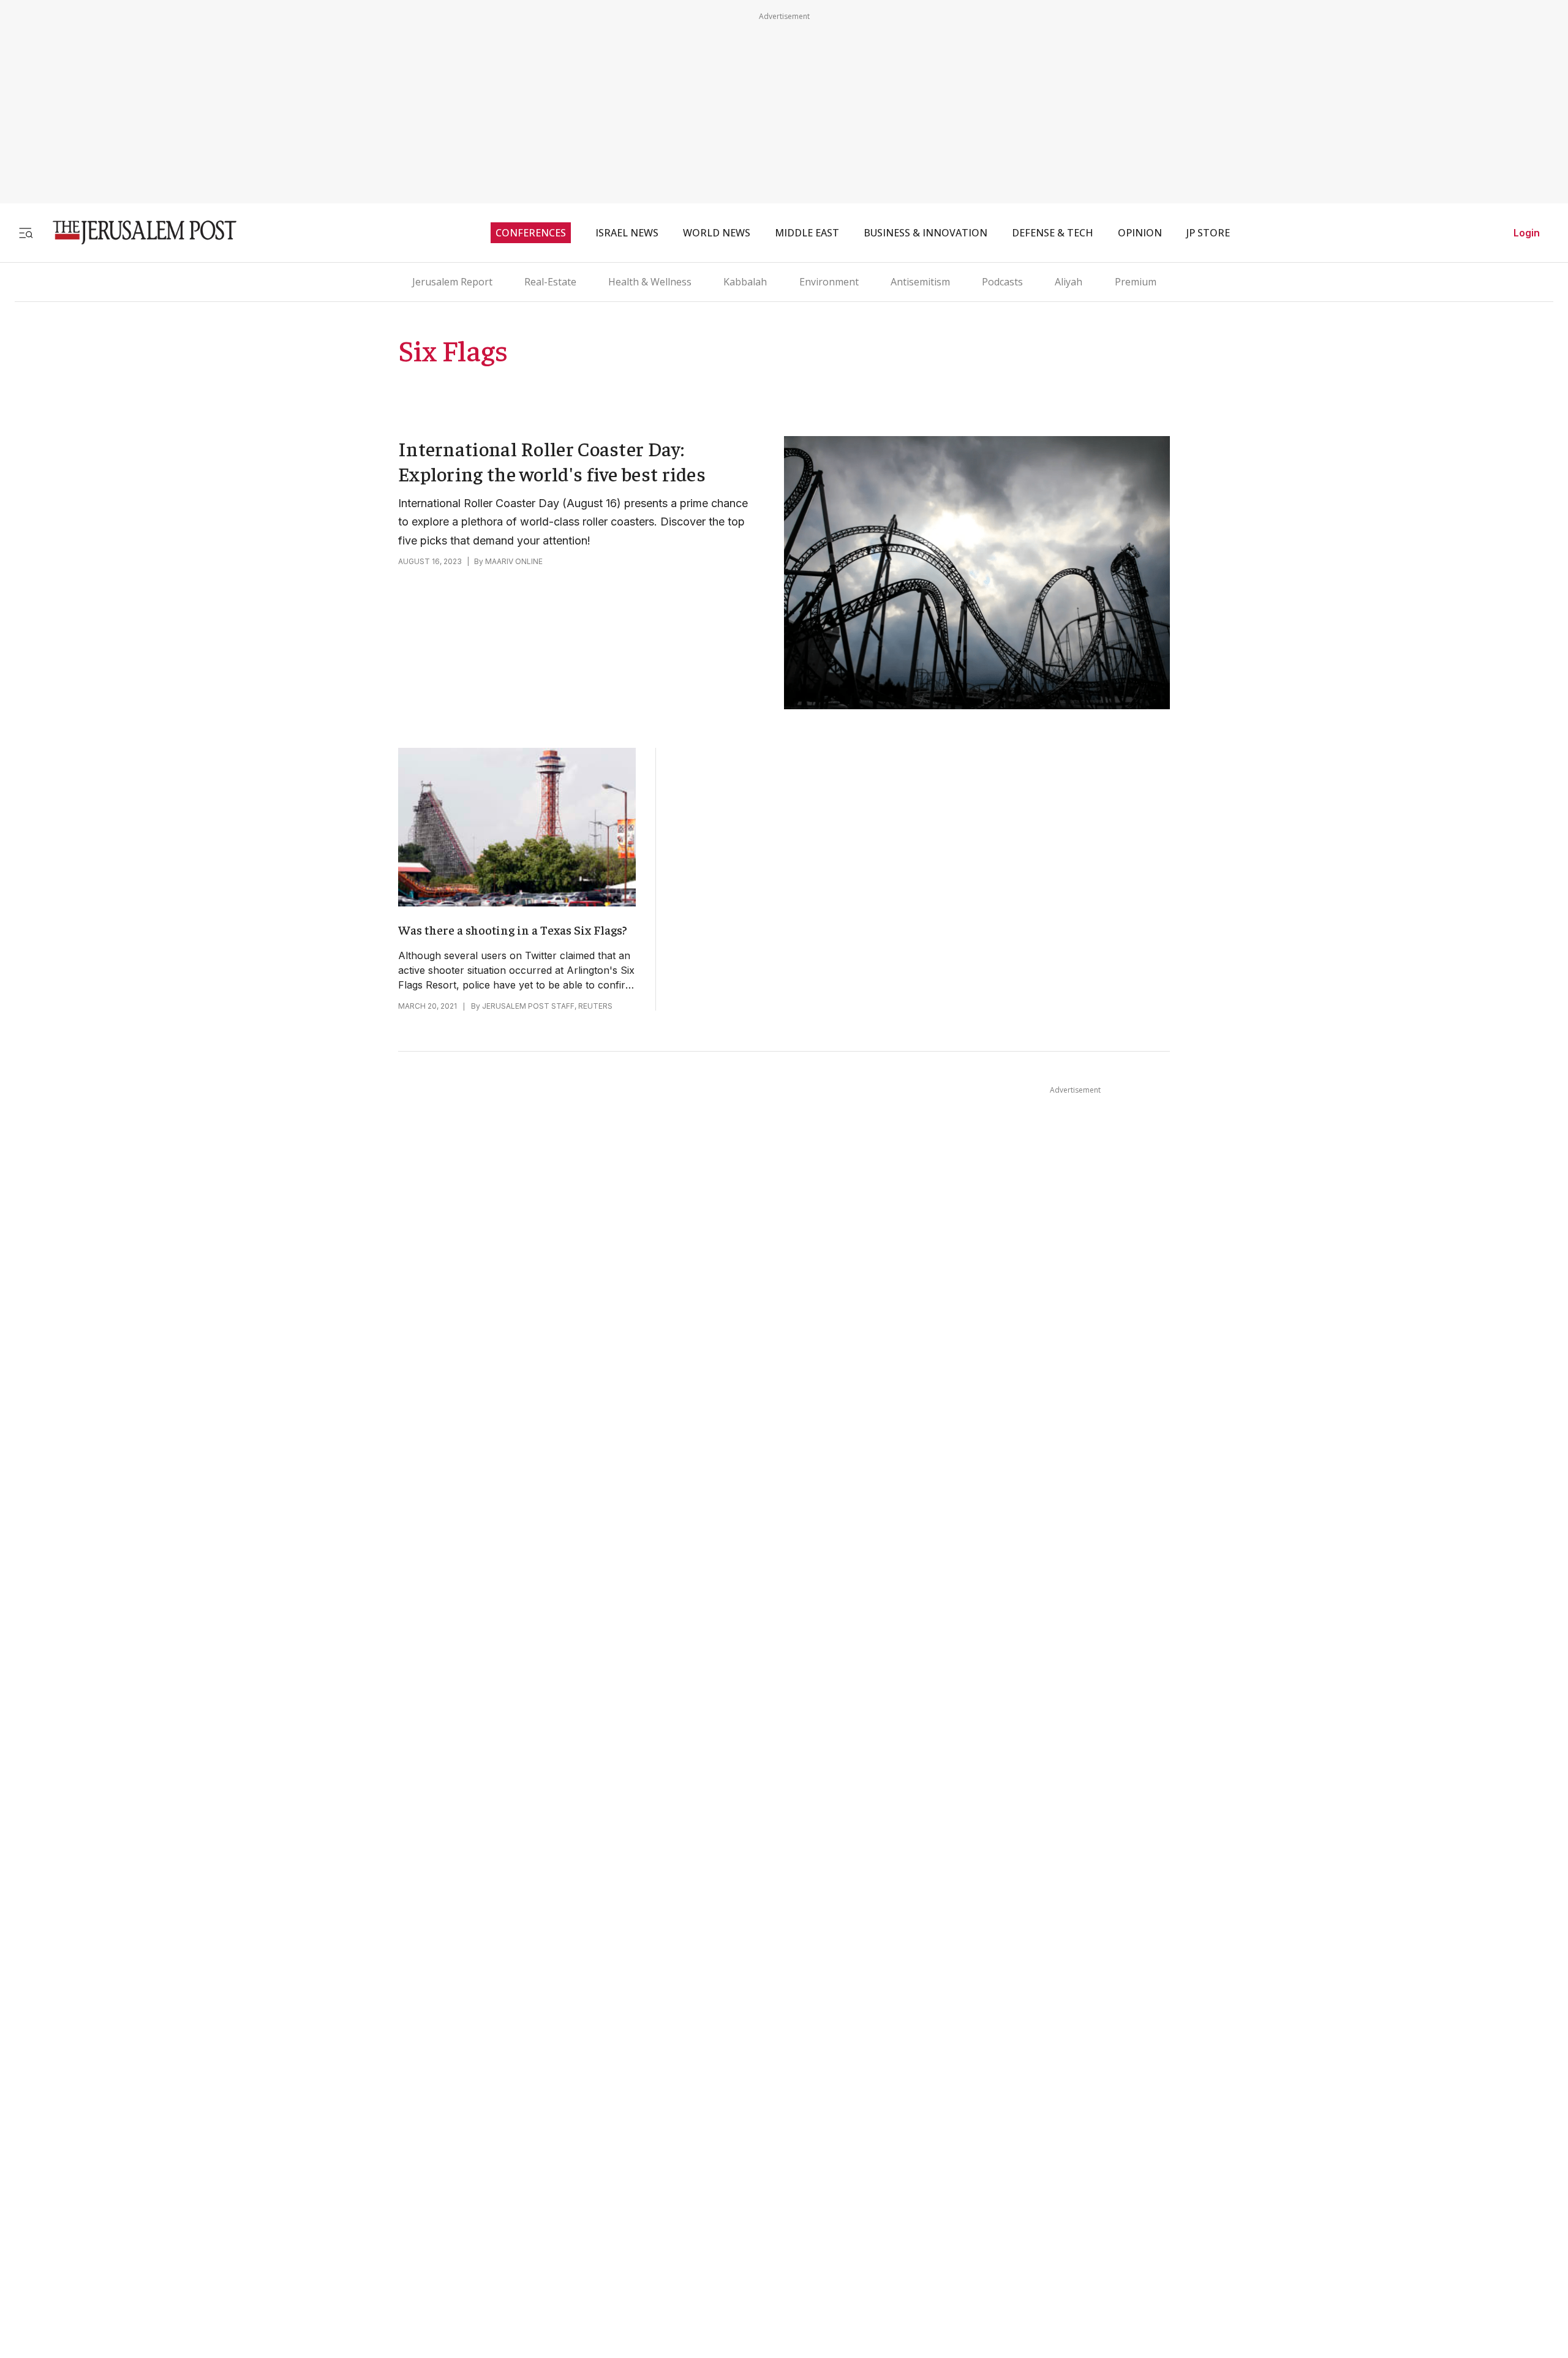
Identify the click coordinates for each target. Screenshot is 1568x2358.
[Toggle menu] (26, 232)
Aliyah (1069, 282)
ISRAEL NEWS (627, 233)
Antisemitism (920, 282)
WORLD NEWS (717, 233)
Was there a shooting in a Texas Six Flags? (513, 929)
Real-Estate (550, 282)
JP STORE (1208, 233)
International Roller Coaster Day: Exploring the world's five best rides (552, 461)
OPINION (1140, 233)
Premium (1136, 282)
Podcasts (1002, 282)
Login (1527, 233)
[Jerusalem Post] (137, 232)
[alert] (110, 2133)
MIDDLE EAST (807, 233)
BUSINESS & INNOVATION (925, 233)
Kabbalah (745, 282)
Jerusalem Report (452, 282)
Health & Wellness (650, 282)
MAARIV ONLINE (514, 561)
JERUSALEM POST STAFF (528, 1006)
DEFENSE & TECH (1053, 233)
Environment (829, 282)
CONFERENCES (531, 233)
